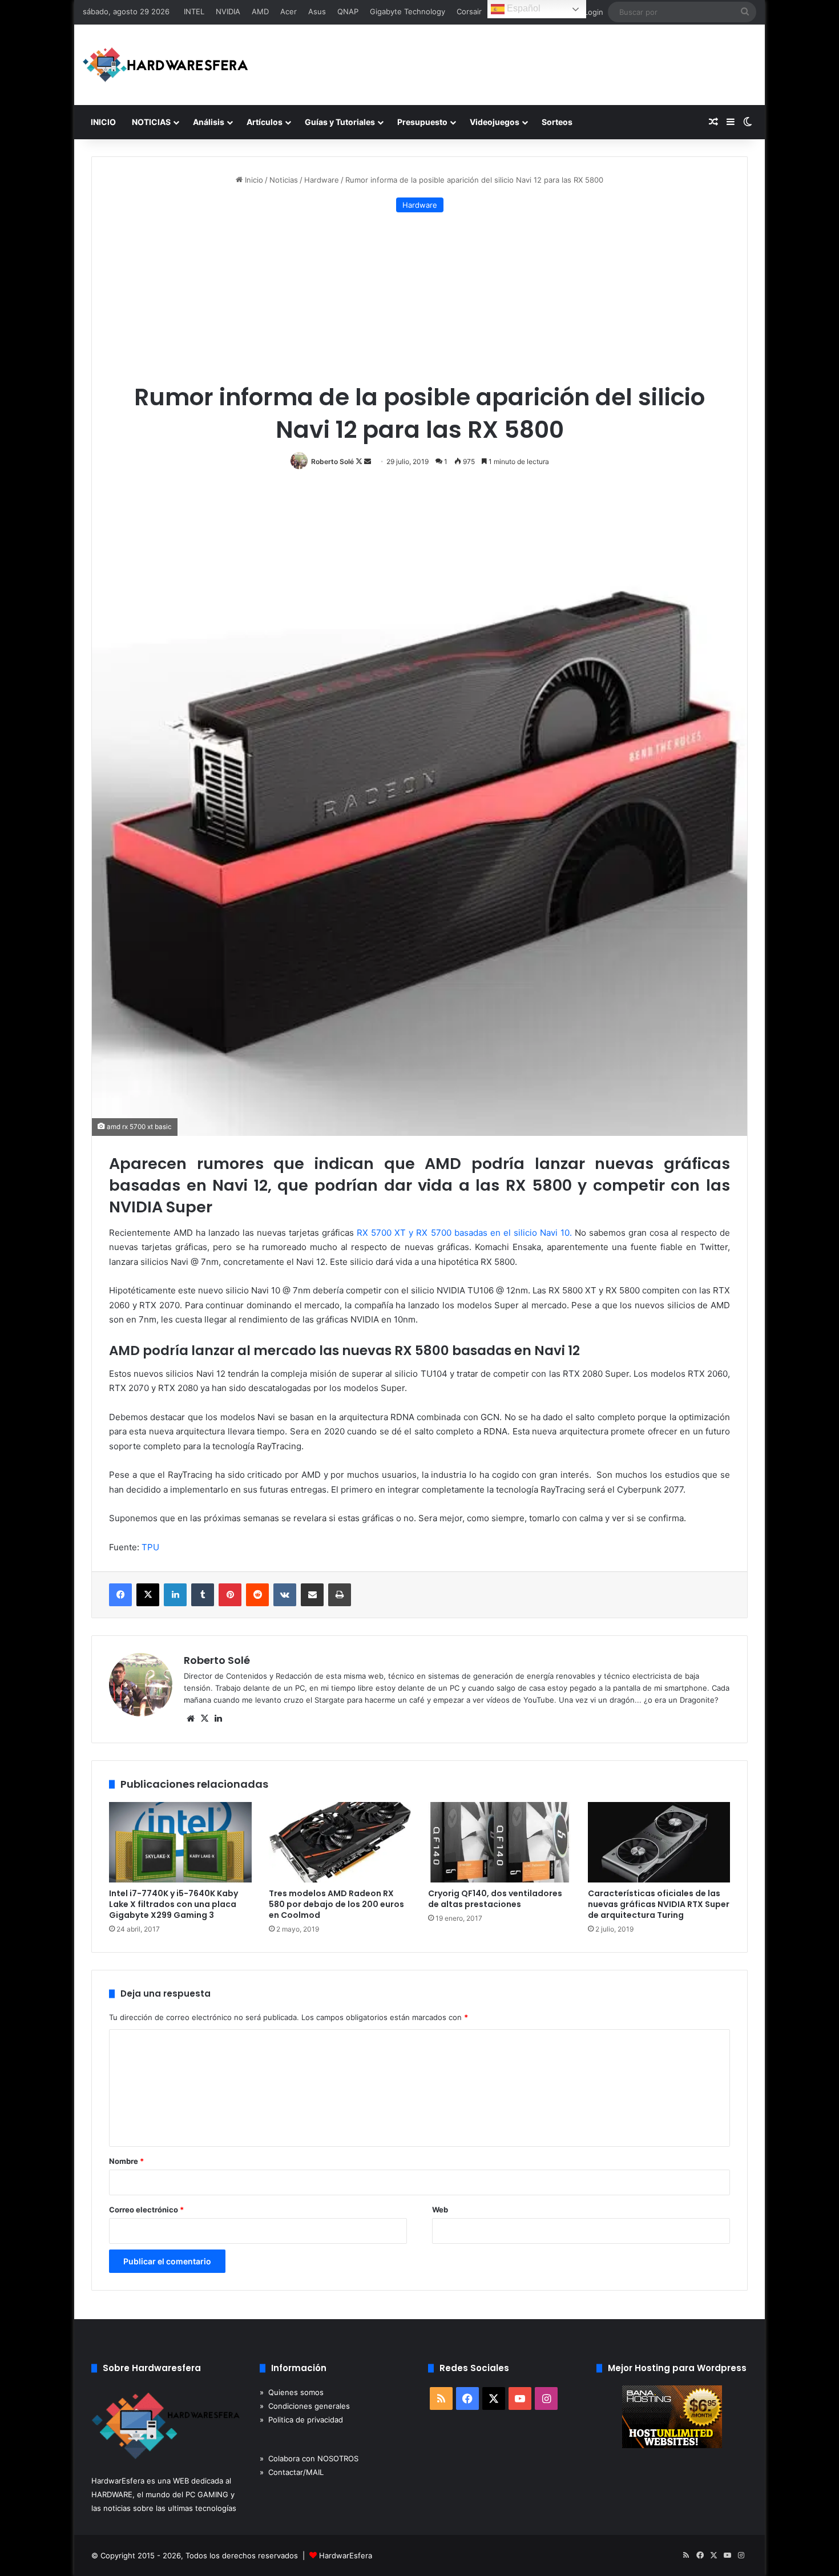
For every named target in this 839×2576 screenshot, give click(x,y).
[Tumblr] (203, 1595)
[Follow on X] (360, 461)
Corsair (469, 11)
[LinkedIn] (175, 1595)
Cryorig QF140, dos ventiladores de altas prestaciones (495, 1899)
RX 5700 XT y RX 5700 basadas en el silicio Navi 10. (464, 1233)
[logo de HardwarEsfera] (166, 65)
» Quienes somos (292, 2392)
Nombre (126, 2161)
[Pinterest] (230, 1595)
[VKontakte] (285, 1595)
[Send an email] (368, 461)
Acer (289, 11)
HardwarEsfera (346, 2555)
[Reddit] (257, 1595)
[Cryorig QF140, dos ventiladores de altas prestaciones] (499, 1842)
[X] (148, 1595)
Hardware (322, 180)
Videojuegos (495, 122)
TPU (150, 1547)
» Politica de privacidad (301, 2420)
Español (523, 8)
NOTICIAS (151, 122)
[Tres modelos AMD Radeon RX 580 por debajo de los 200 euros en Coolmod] (340, 1842)
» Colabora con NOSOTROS (309, 2458)
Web (440, 2210)
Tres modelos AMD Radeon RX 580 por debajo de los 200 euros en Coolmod (336, 1904)
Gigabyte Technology (408, 11)
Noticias (284, 180)
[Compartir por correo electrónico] (312, 1595)
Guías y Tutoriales (340, 122)
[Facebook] (120, 1595)
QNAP (348, 11)
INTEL (194, 11)
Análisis (209, 122)
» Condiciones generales (305, 2406)
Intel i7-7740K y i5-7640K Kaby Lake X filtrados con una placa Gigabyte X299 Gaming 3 (174, 1904)
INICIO (103, 122)
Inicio (253, 180)
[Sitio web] (191, 1719)
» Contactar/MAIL (292, 2472)
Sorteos (557, 122)
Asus (317, 11)
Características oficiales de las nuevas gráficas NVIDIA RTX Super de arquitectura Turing (659, 1904)
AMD (260, 11)
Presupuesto (422, 122)
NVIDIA (228, 11)
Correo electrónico (146, 2210)
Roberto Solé (332, 461)
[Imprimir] (340, 1595)
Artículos (265, 122)
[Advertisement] (419, 298)
